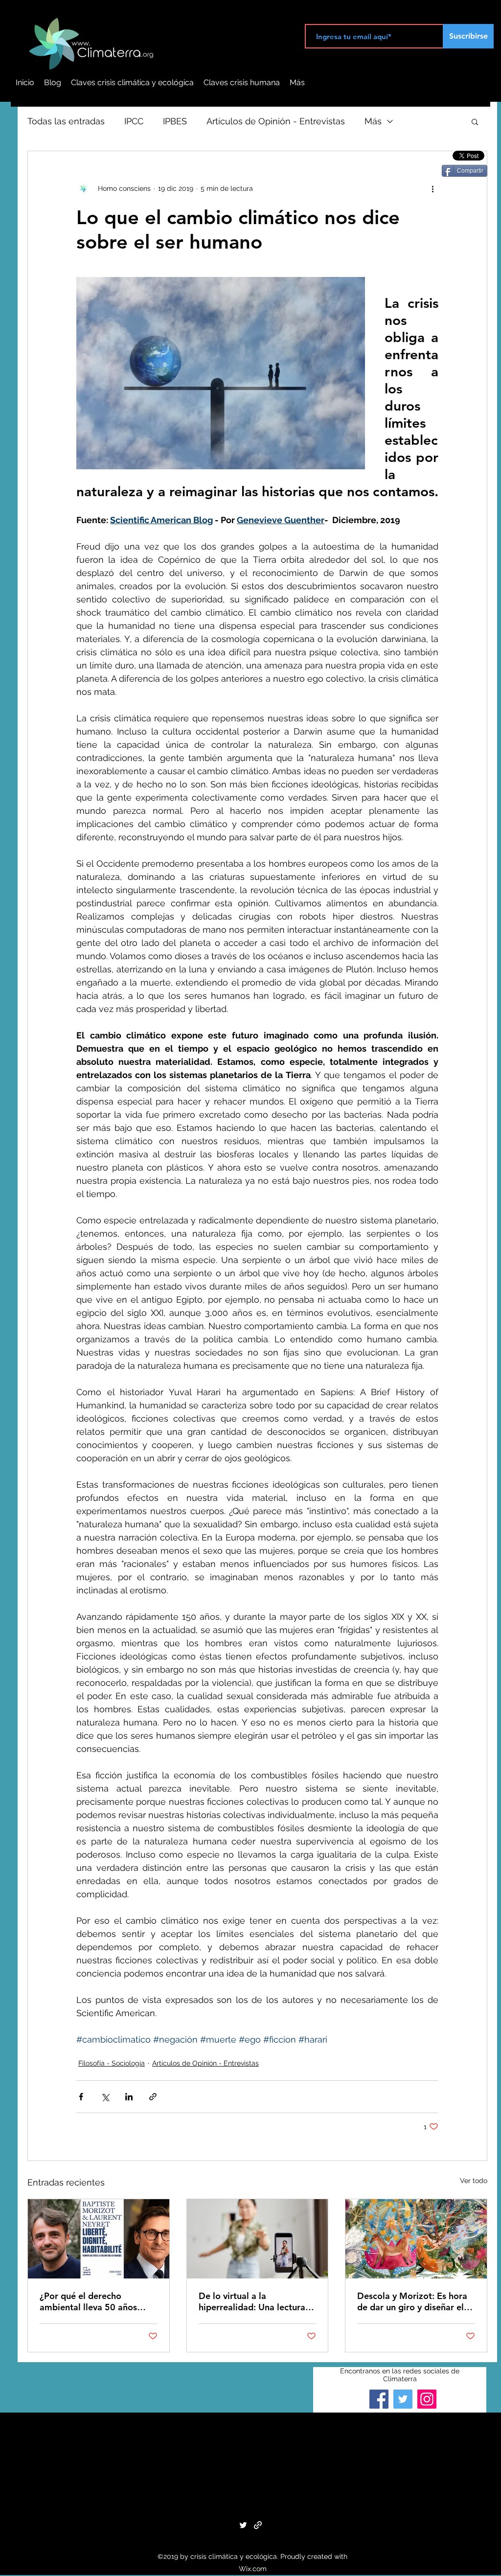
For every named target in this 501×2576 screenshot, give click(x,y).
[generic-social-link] (258, 2525)
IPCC (134, 121)
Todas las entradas (66, 121)
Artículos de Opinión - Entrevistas (276, 121)
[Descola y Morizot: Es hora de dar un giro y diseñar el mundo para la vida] (416, 2239)
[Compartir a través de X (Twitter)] (105, 2097)
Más (373, 121)
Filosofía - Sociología (112, 2063)
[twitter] (243, 2525)
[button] (475, 121)
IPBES (175, 121)
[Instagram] (427, 2399)
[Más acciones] (433, 188)
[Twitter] (403, 2399)
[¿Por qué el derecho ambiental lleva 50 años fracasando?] (99, 2239)
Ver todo (474, 2181)
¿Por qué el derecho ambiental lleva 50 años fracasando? (88, 2301)
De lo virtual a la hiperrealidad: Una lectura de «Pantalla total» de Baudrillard (252, 2301)
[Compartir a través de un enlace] (153, 2097)
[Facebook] (379, 2399)
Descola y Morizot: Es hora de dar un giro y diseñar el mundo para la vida (412, 2301)
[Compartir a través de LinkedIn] (129, 2097)
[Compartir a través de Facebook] (81, 2097)
